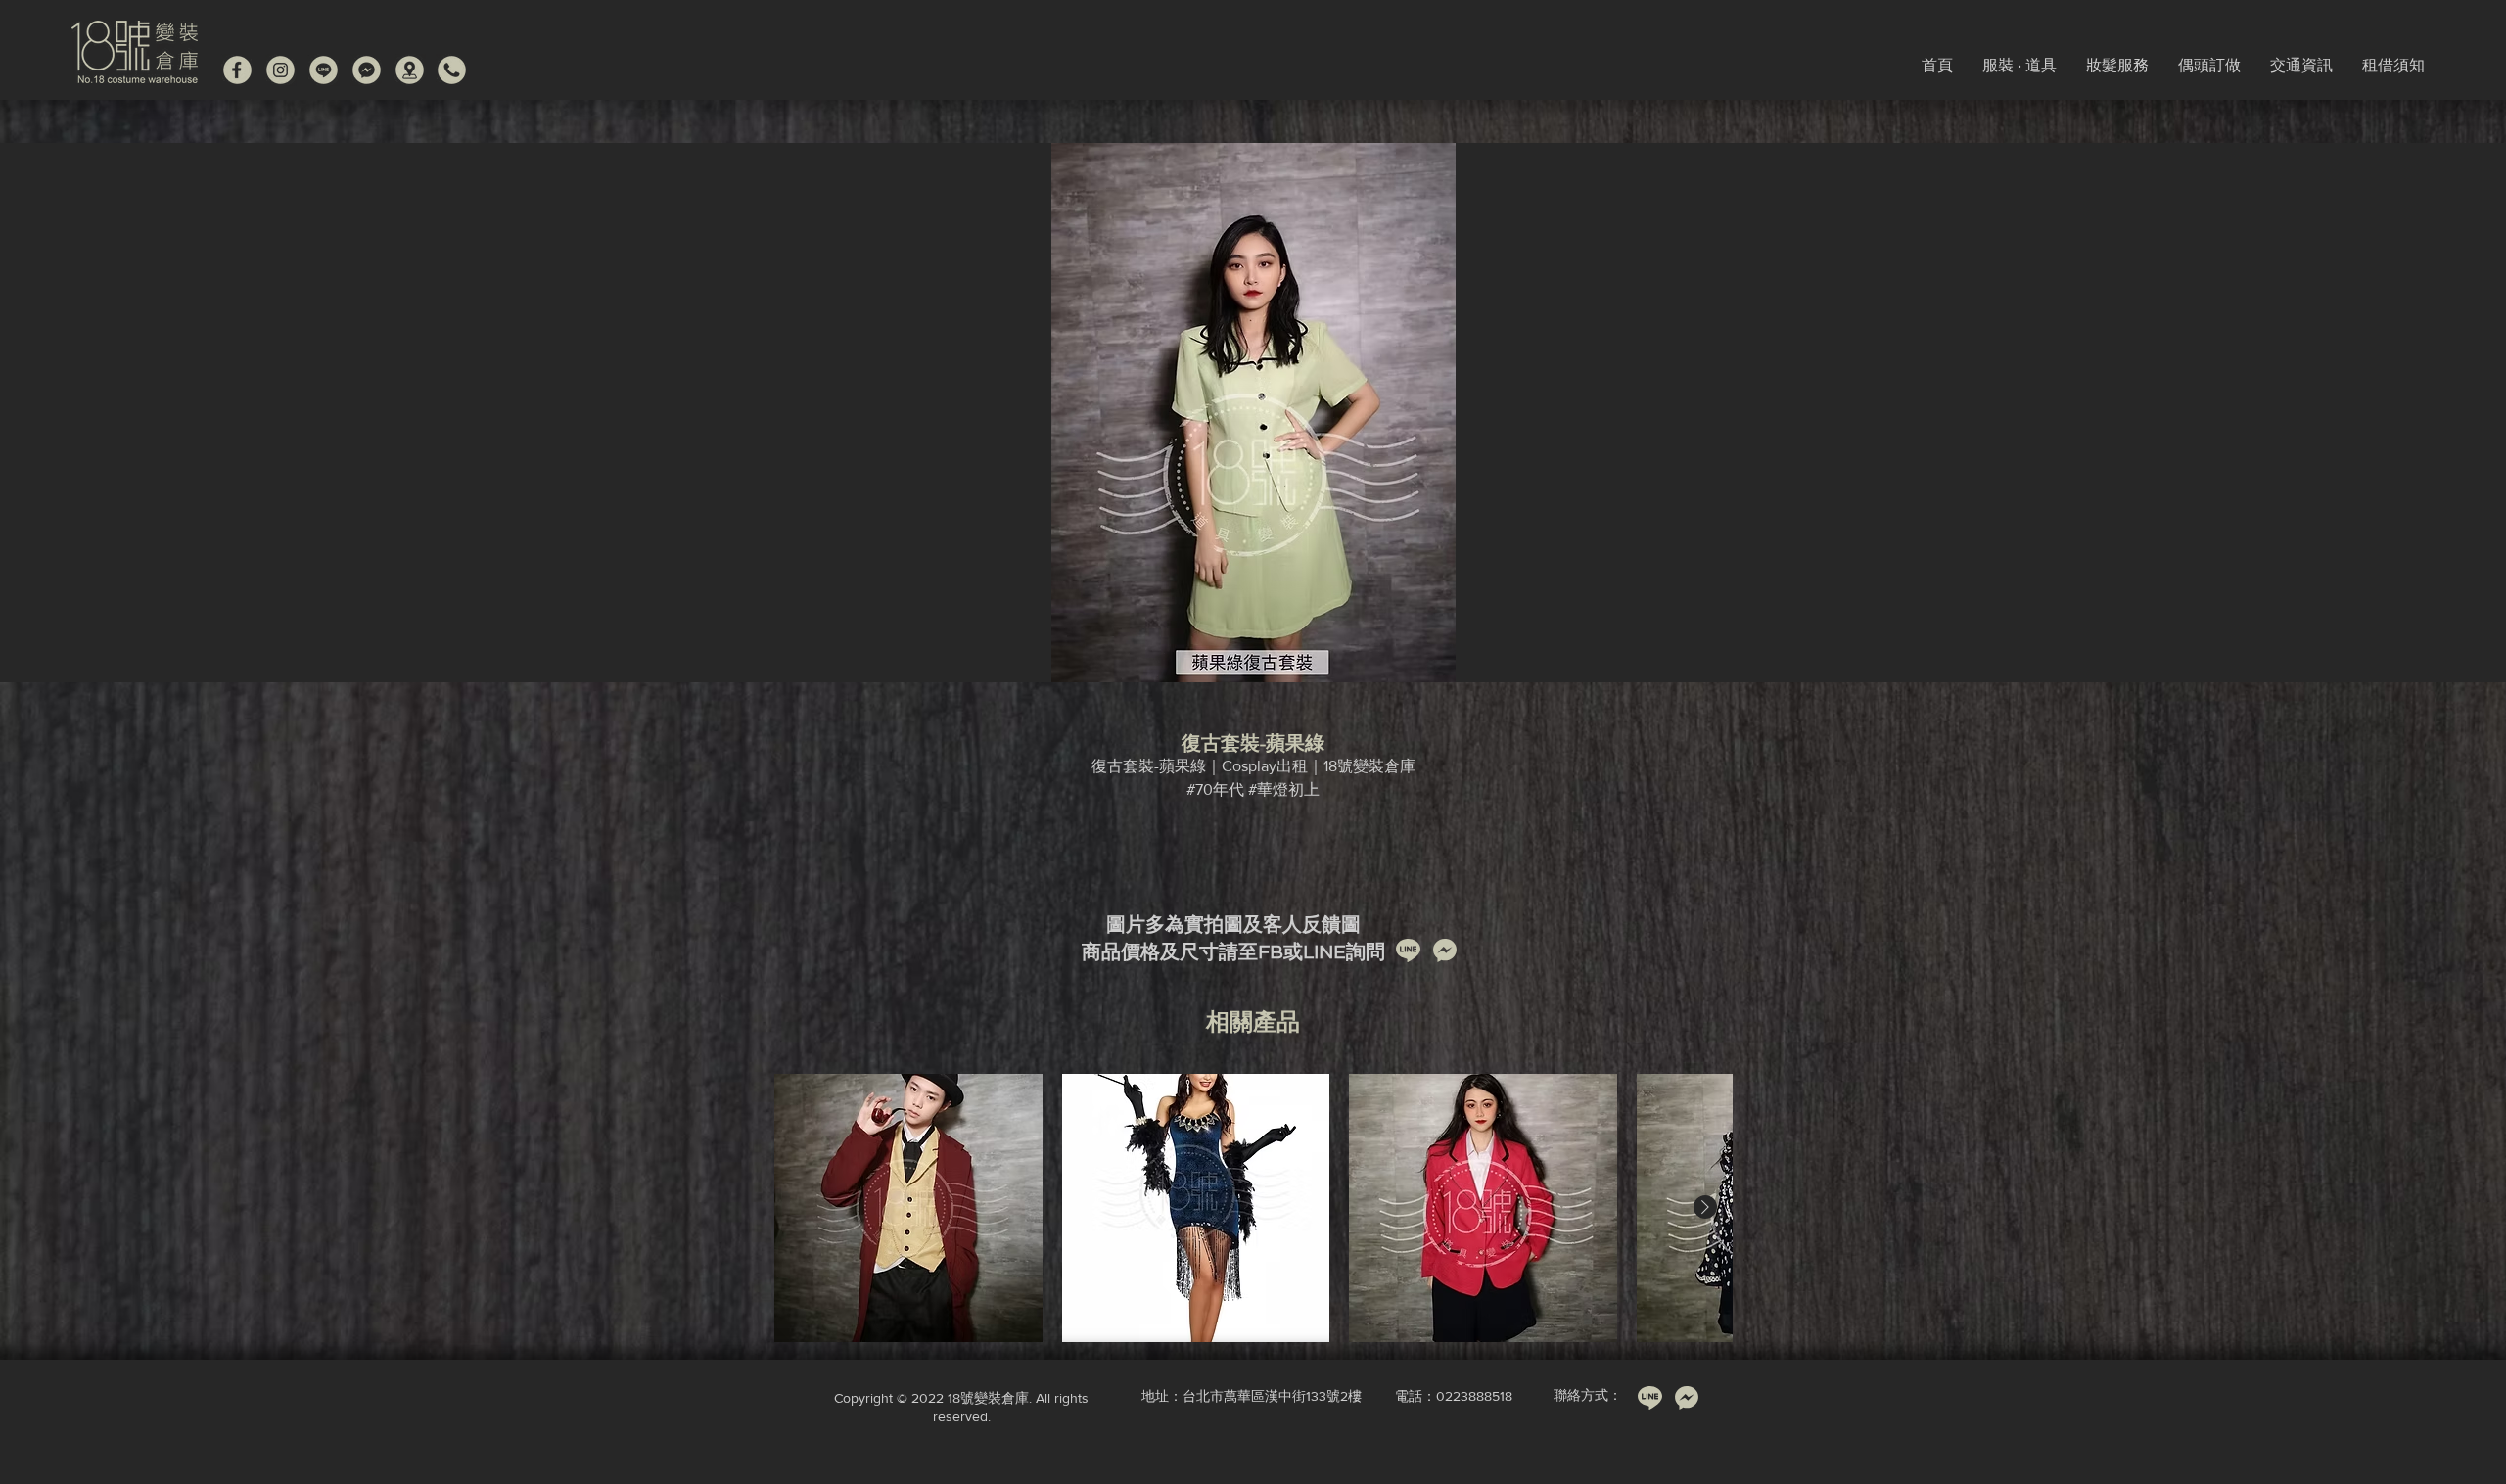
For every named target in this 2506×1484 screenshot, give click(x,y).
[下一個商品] (1705, 1207)
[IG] (280, 70)
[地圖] (410, 70)
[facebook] (237, 70)
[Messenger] (367, 70)
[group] (1253, 1208)
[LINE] (324, 70)
